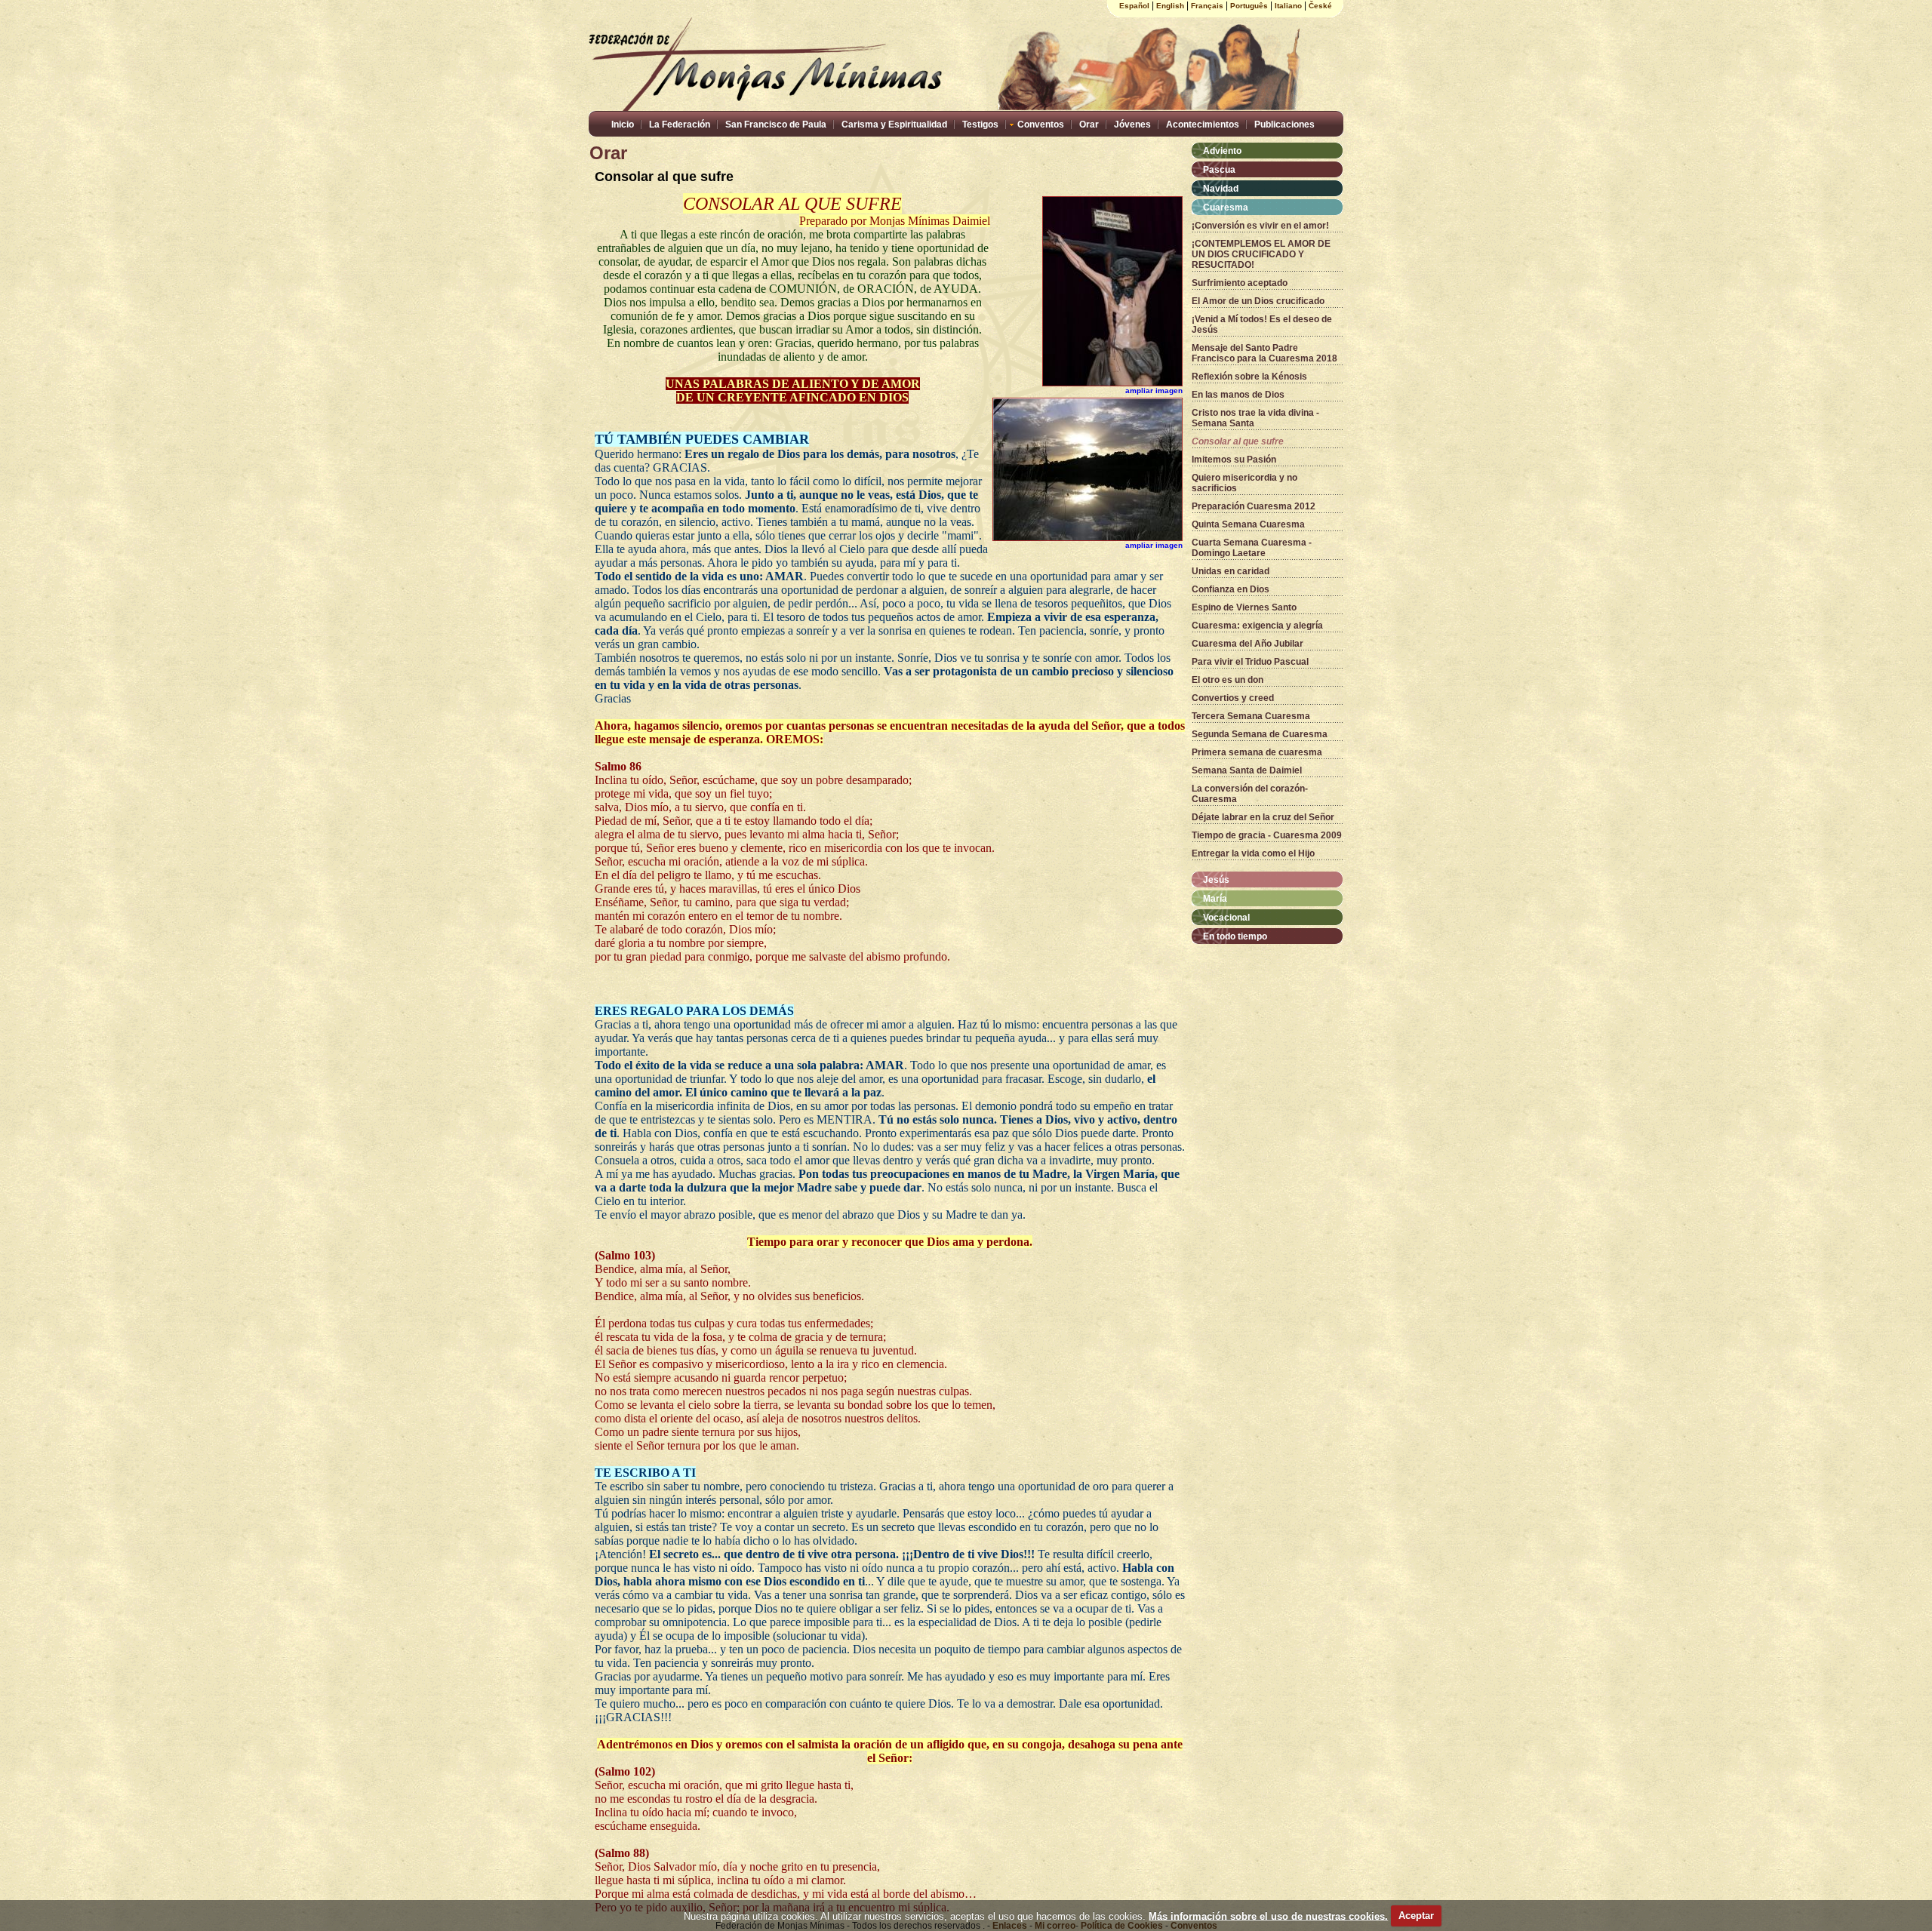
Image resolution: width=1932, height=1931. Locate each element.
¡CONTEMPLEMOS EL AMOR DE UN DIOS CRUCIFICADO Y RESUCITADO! (1261, 254)
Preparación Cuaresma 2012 (1254, 506)
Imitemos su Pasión (1234, 460)
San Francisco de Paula (776, 125)
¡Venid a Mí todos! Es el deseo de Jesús (1262, 324)
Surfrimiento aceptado (1240, 283)
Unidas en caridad (1231, 571)
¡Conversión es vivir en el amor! (1260, 226)
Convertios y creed (1233, 698)
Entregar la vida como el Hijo (1253, 853)
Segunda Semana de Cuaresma (1260, 734)
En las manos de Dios (1238, 395)
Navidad (1221, 189)
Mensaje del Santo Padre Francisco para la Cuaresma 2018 (1264, 353)
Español (1134, 6)
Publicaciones (1284, 125)
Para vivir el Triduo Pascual (1250, 662)
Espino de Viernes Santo (1244, 607)
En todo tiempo (1235, 936)
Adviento (1222, 151)
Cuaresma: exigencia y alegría (1257, 626)
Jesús (1216, 880)
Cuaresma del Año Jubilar (1247, 644)
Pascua (1219, 170)
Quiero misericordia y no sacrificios (1244, 483)
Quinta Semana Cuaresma (1248, 524)
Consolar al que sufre (1238, 441)
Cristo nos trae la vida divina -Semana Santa (1255, 418)
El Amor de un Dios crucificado (1258, 301)
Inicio (623, 125)
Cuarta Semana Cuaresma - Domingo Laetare (1252, 548)
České (1320, 6)
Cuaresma (1226, 208)
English (1170, 6)
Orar (1089, 125)
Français (1207, 6)
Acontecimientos (1203, 125)
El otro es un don (1227, 680)
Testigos (980, 125)
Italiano (1288, 6)
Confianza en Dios (1231, 589)
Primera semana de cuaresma (1257, 752)
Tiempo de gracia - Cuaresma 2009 (1267, 835)
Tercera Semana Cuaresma (1251, 716)
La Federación (680, 125)
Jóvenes (1132, 125)
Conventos (1041, 125)
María (1215, 899)
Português (1249, 6)
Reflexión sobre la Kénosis (1249, 377)
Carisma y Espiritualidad (894, 125)
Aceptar (1416, 1916)
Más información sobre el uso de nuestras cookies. (1268, 1916)
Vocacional (1226, 918)
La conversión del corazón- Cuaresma (1250, 794)
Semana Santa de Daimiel (1247, 770)
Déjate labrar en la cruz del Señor (1263, 817)
